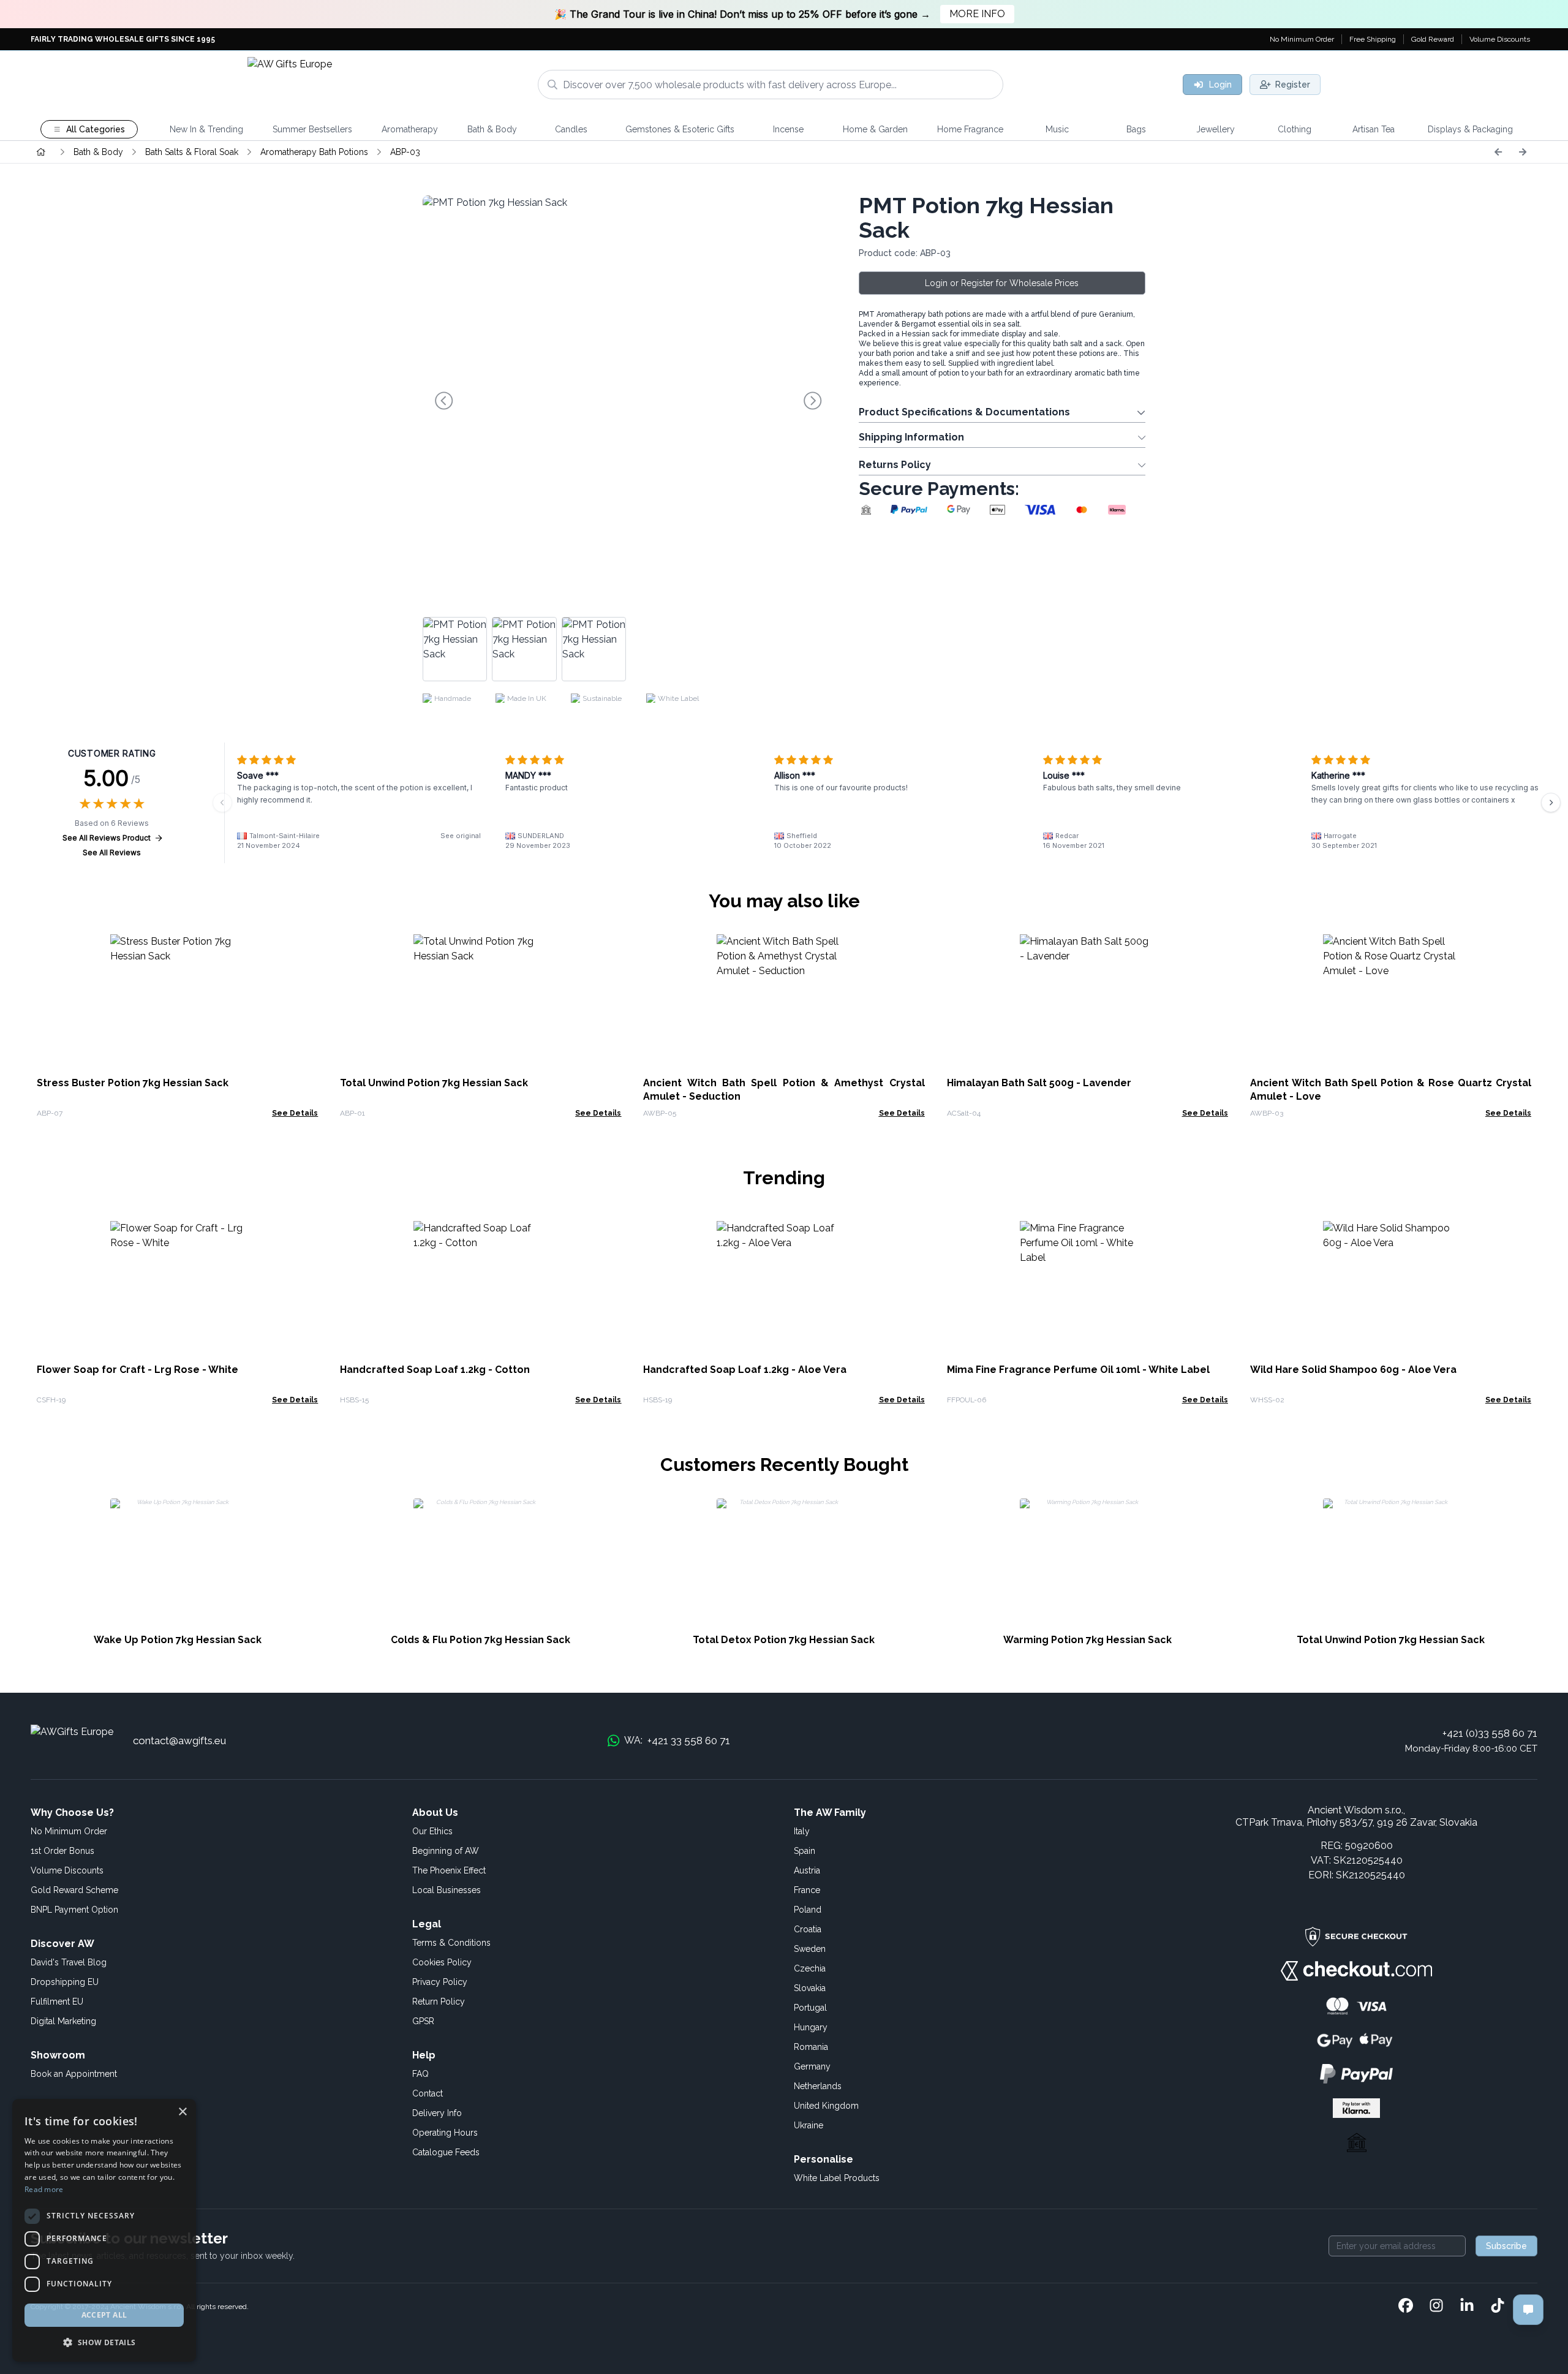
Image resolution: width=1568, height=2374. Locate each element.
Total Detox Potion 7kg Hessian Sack (784, 1640)
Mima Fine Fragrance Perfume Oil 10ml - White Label (1078, 1370)
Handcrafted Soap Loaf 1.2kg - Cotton (435, 1370)
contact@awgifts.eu (179, 1741)
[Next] (1523, 152)
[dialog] (104, 2230)
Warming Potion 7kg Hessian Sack (1087, 1640)
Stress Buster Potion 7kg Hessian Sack (133, 1083)
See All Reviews (112, 852)
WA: (677, 1741)
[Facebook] (1406, 2307)
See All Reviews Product (107, 838)
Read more (44, 2189)
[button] (104, 2342)
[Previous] (1498, 152)
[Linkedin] (1467, 2307)
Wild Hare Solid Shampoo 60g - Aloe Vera (1353, 1370)
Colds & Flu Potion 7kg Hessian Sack (481, 1640)
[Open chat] (1528, 2310)
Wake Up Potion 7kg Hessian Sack (178, 1640)
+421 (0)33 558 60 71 (1490, 1733)
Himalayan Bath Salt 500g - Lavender (1039, 1083)
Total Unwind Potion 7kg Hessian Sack (434, 1083)
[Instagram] (1436, 2307)
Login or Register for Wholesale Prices (1002, 283)
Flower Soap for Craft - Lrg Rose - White (138, 1370)
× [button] (182, 2112)
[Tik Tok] (1498, 2307)
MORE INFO (977, 14)
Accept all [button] (104, 2315)
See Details (295, 1113)
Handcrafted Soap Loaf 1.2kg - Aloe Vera (745, 1370)
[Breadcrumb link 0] (41, 152)
